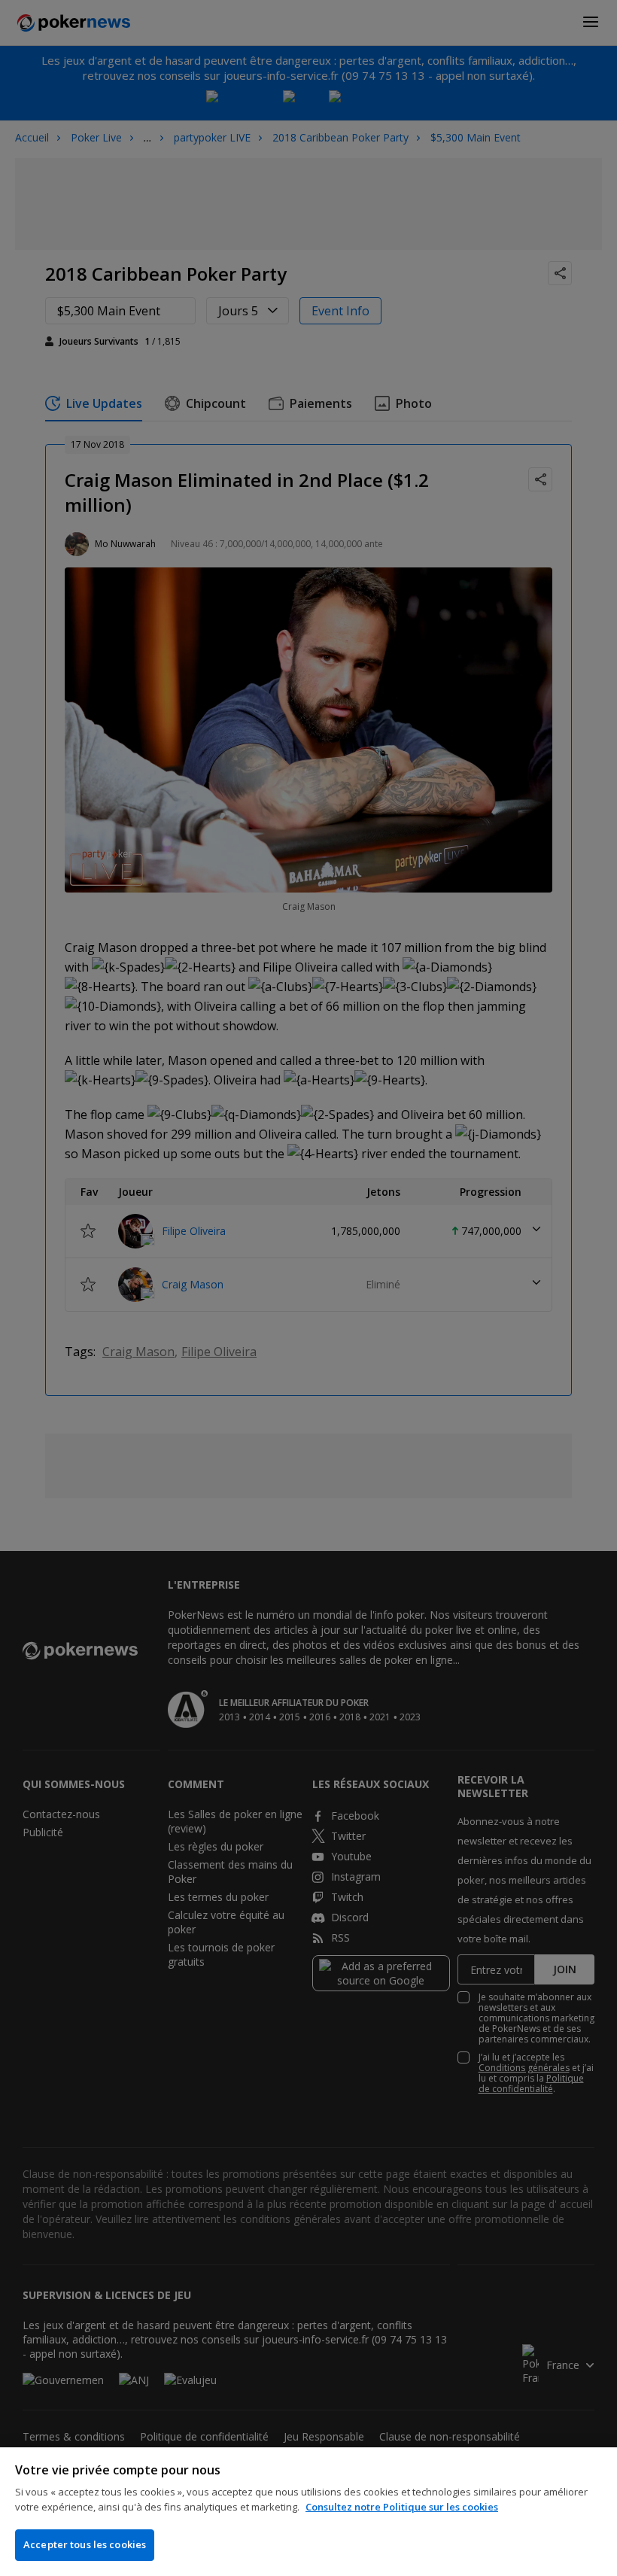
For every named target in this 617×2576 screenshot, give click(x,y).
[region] (308, 2512)
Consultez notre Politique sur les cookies (402, 2507)
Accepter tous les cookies (85, 2544)
